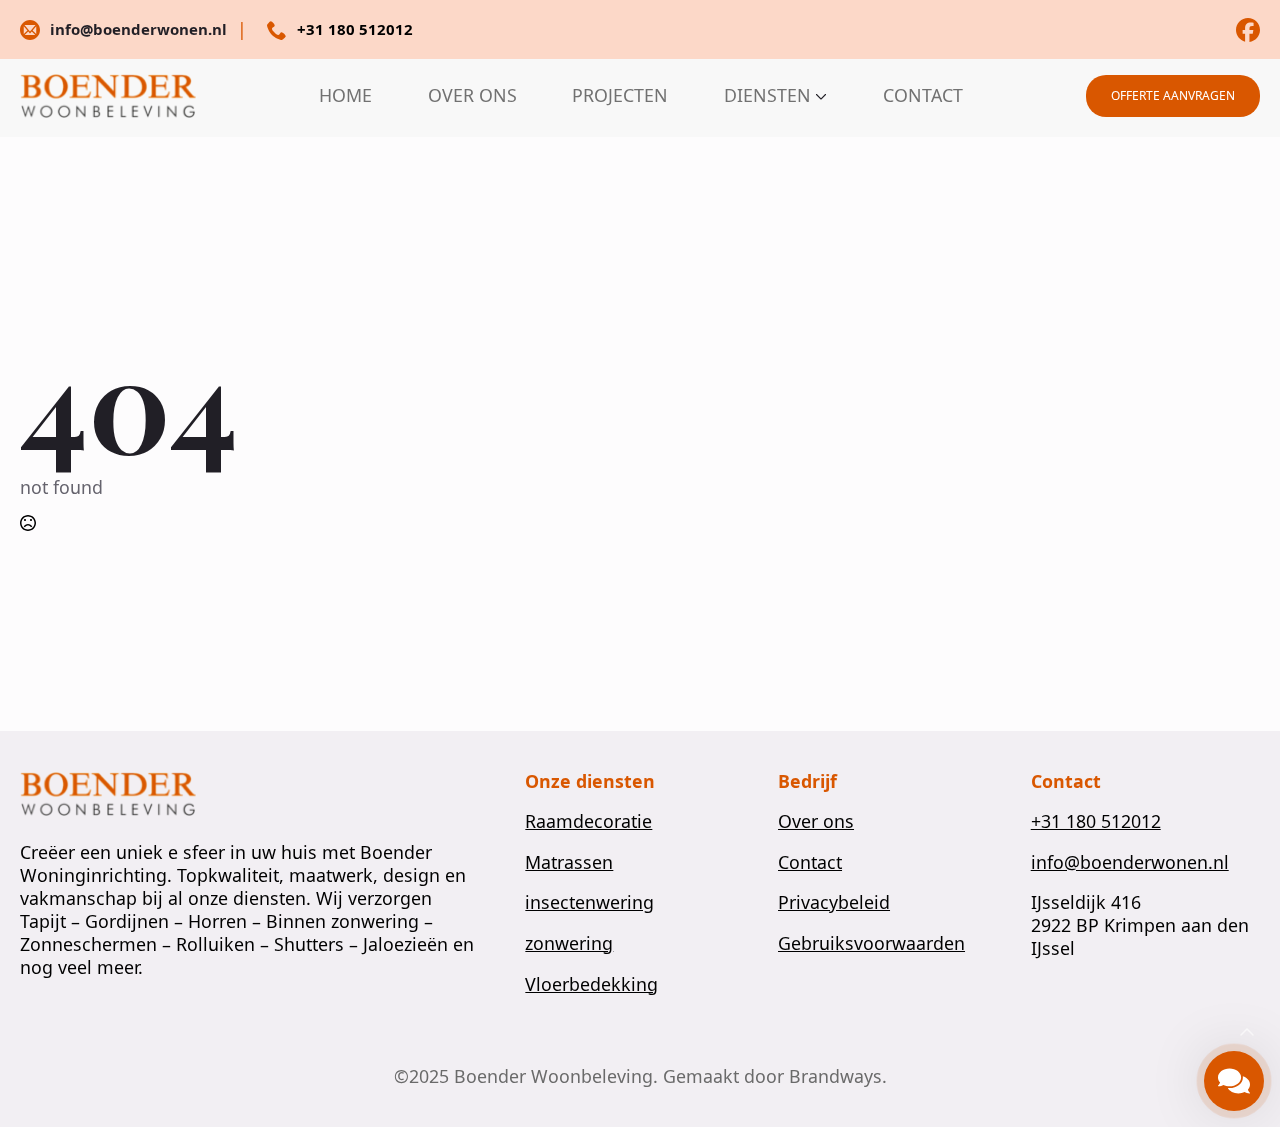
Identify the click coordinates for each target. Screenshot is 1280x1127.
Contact (810, 862)
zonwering (569, 943)
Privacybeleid (834, 902)
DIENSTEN (767, 96)
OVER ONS (472, 96)
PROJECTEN (620, 96)
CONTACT (923, 96)
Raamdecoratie (588, 821)
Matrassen (569, 862)
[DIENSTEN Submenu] (819, 96)
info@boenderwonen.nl (1130, 862)
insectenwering (589, 902)
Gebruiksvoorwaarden (871, 943)
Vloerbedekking (591, 984)
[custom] (1248, 30)
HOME (345, 96)
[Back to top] (1247, 1033)
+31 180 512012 (1096, 821)
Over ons (816, 821)
